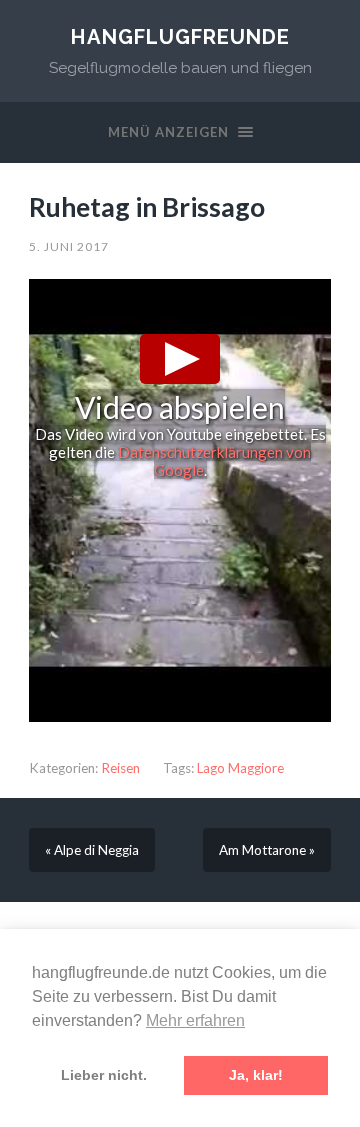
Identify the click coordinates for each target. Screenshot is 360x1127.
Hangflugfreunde (180, 37)
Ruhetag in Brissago (147, 207)
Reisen (120, 768)
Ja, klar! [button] (256, 1075)
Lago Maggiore (240, 768)
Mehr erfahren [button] (195, 1020)
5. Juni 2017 (69, 246)
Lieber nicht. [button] (104, 1075)
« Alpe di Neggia (92, 850)
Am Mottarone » (267, 850)
